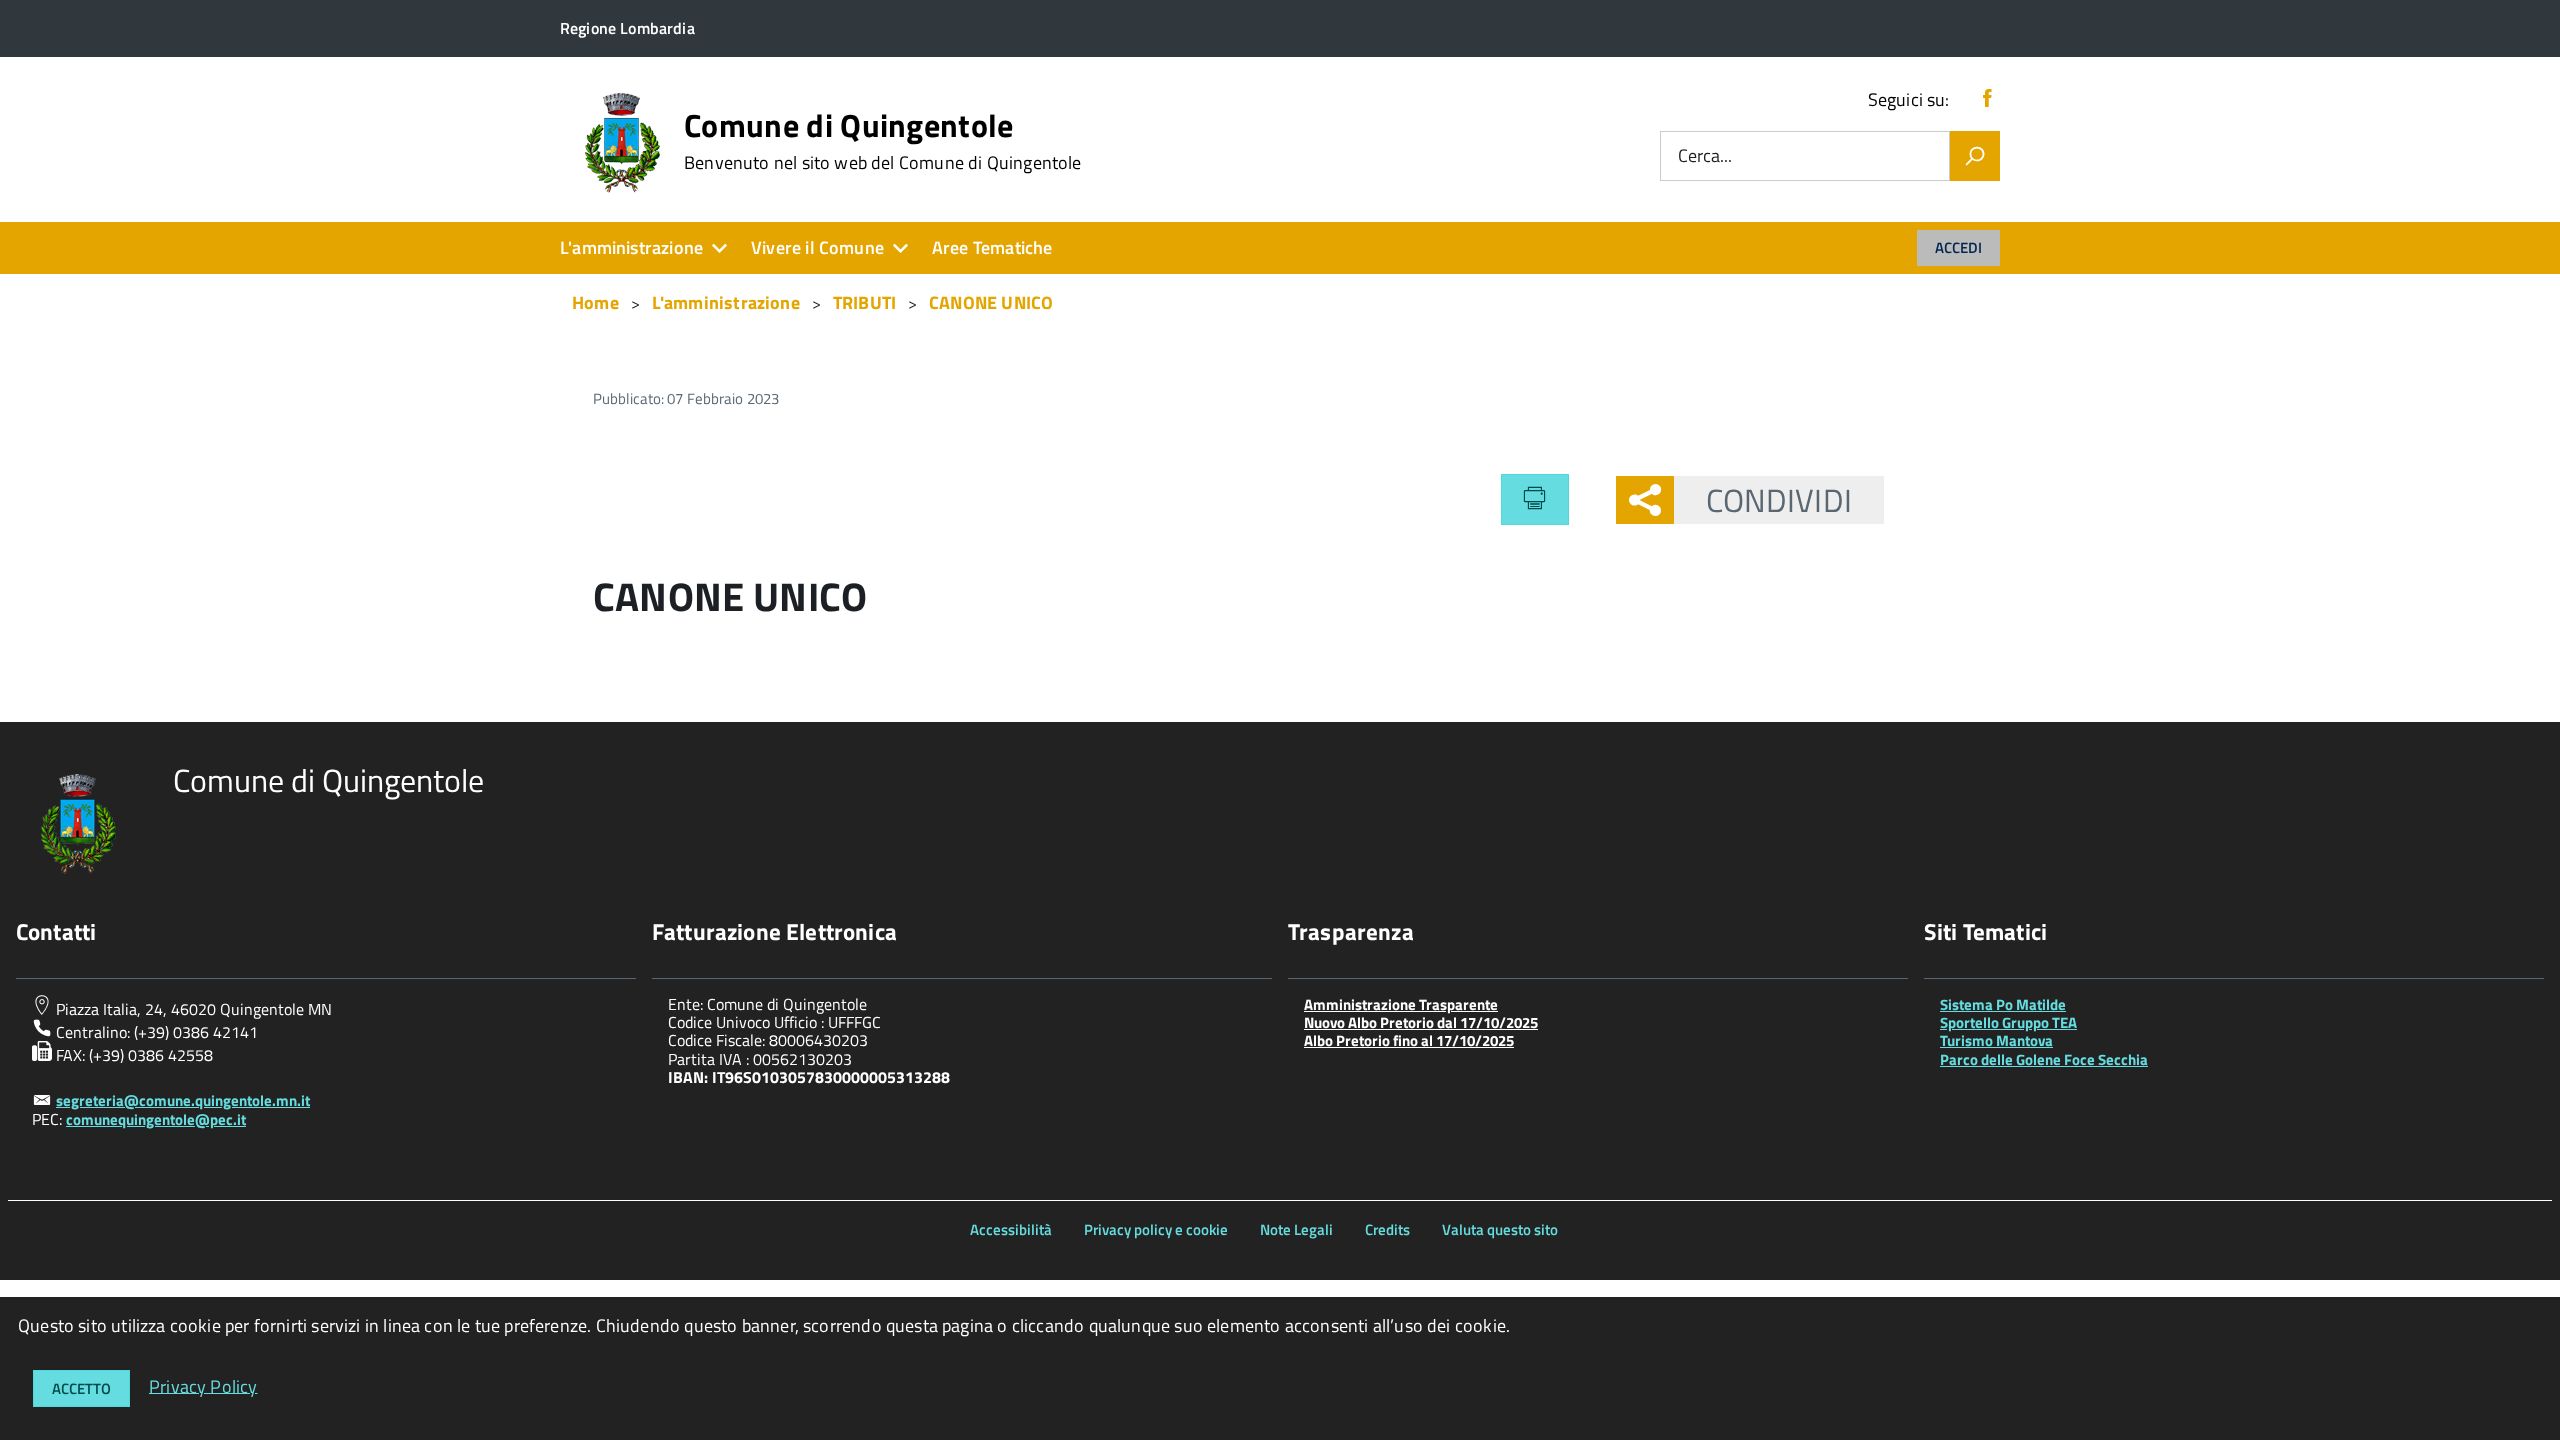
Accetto (81, 1388)
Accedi (1958, 247)
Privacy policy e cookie (1156, 1229)
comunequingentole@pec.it (156, 1119)
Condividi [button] (1779, 500)
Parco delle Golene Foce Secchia (2044, 1059)
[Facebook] (1987, 99)
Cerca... (1705, 156)
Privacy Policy (203, 1385)
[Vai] (1975, 156)
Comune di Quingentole (883, 141)
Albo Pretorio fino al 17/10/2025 (1409, 1040)
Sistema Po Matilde (2003, 1004)
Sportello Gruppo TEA (2008, 1022)
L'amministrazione (631, 247)
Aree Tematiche (992, 247)
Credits (1387, 1229)
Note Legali (1296, 1229)
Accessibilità (1011, 1229)
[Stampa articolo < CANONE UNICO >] (1535, 499)
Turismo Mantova (1996, 1040)
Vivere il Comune (817, 247)
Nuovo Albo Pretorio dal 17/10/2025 (1421, 1022)
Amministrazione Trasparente (1401, 1004)
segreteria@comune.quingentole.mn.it (183, 1100)
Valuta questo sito (1500, 1229)
